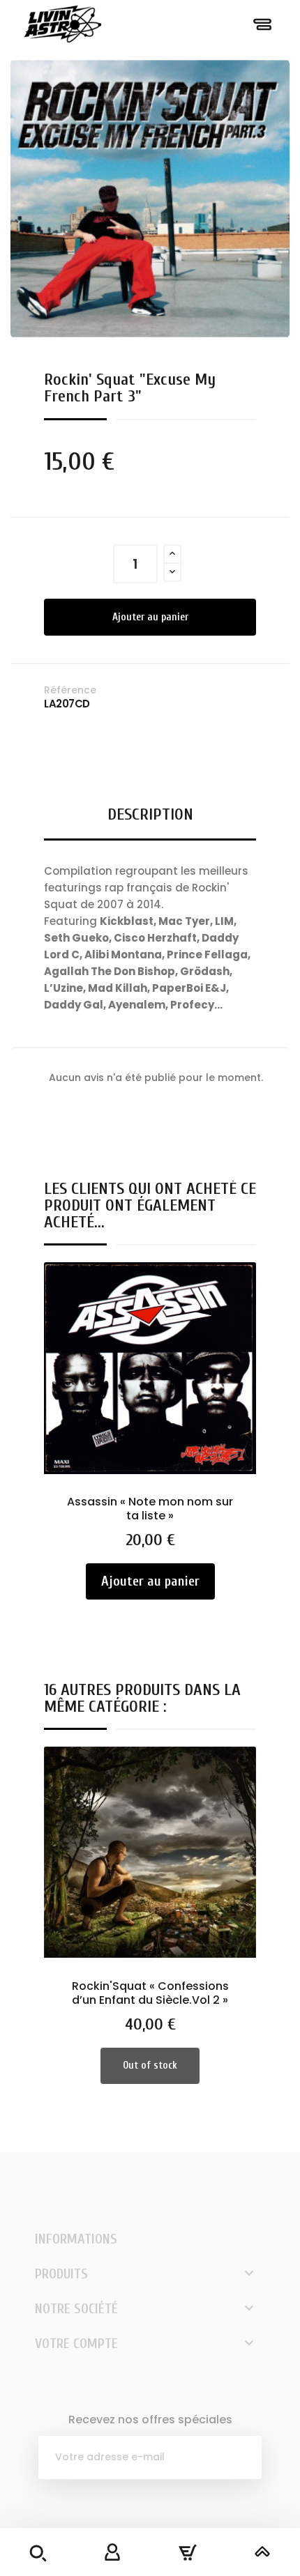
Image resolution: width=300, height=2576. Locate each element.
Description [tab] (150, 814)
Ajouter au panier (150, 617)
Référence (70, 690)
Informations (76, 2239)
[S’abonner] (240, 2458)
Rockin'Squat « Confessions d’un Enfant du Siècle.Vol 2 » (150, 1993)
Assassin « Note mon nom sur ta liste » (150, 1509)
